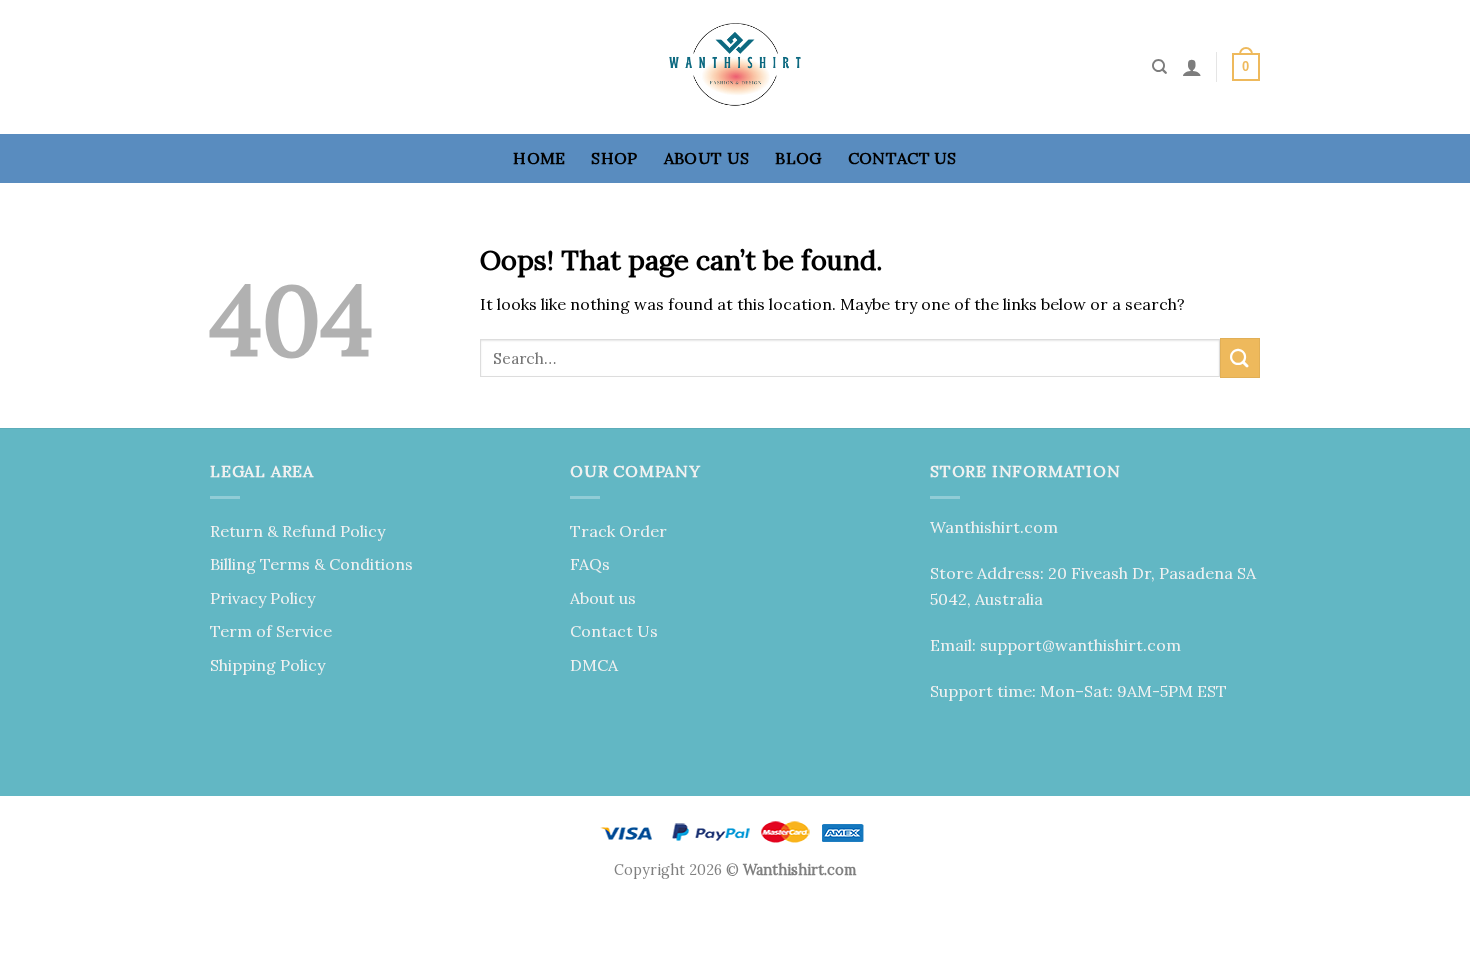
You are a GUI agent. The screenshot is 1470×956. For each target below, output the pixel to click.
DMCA (594, 665)
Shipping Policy (267, 665)
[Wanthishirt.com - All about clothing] (735, 67)
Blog (798, 158)
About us (707, 158)
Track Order (618, 531)
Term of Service (271, 631)
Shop (614, 158)
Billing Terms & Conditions (311, 564)
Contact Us (902, 158)
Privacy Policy (262, 598)
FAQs (590, 564)
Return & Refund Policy (297, 531)
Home (539, 158)
